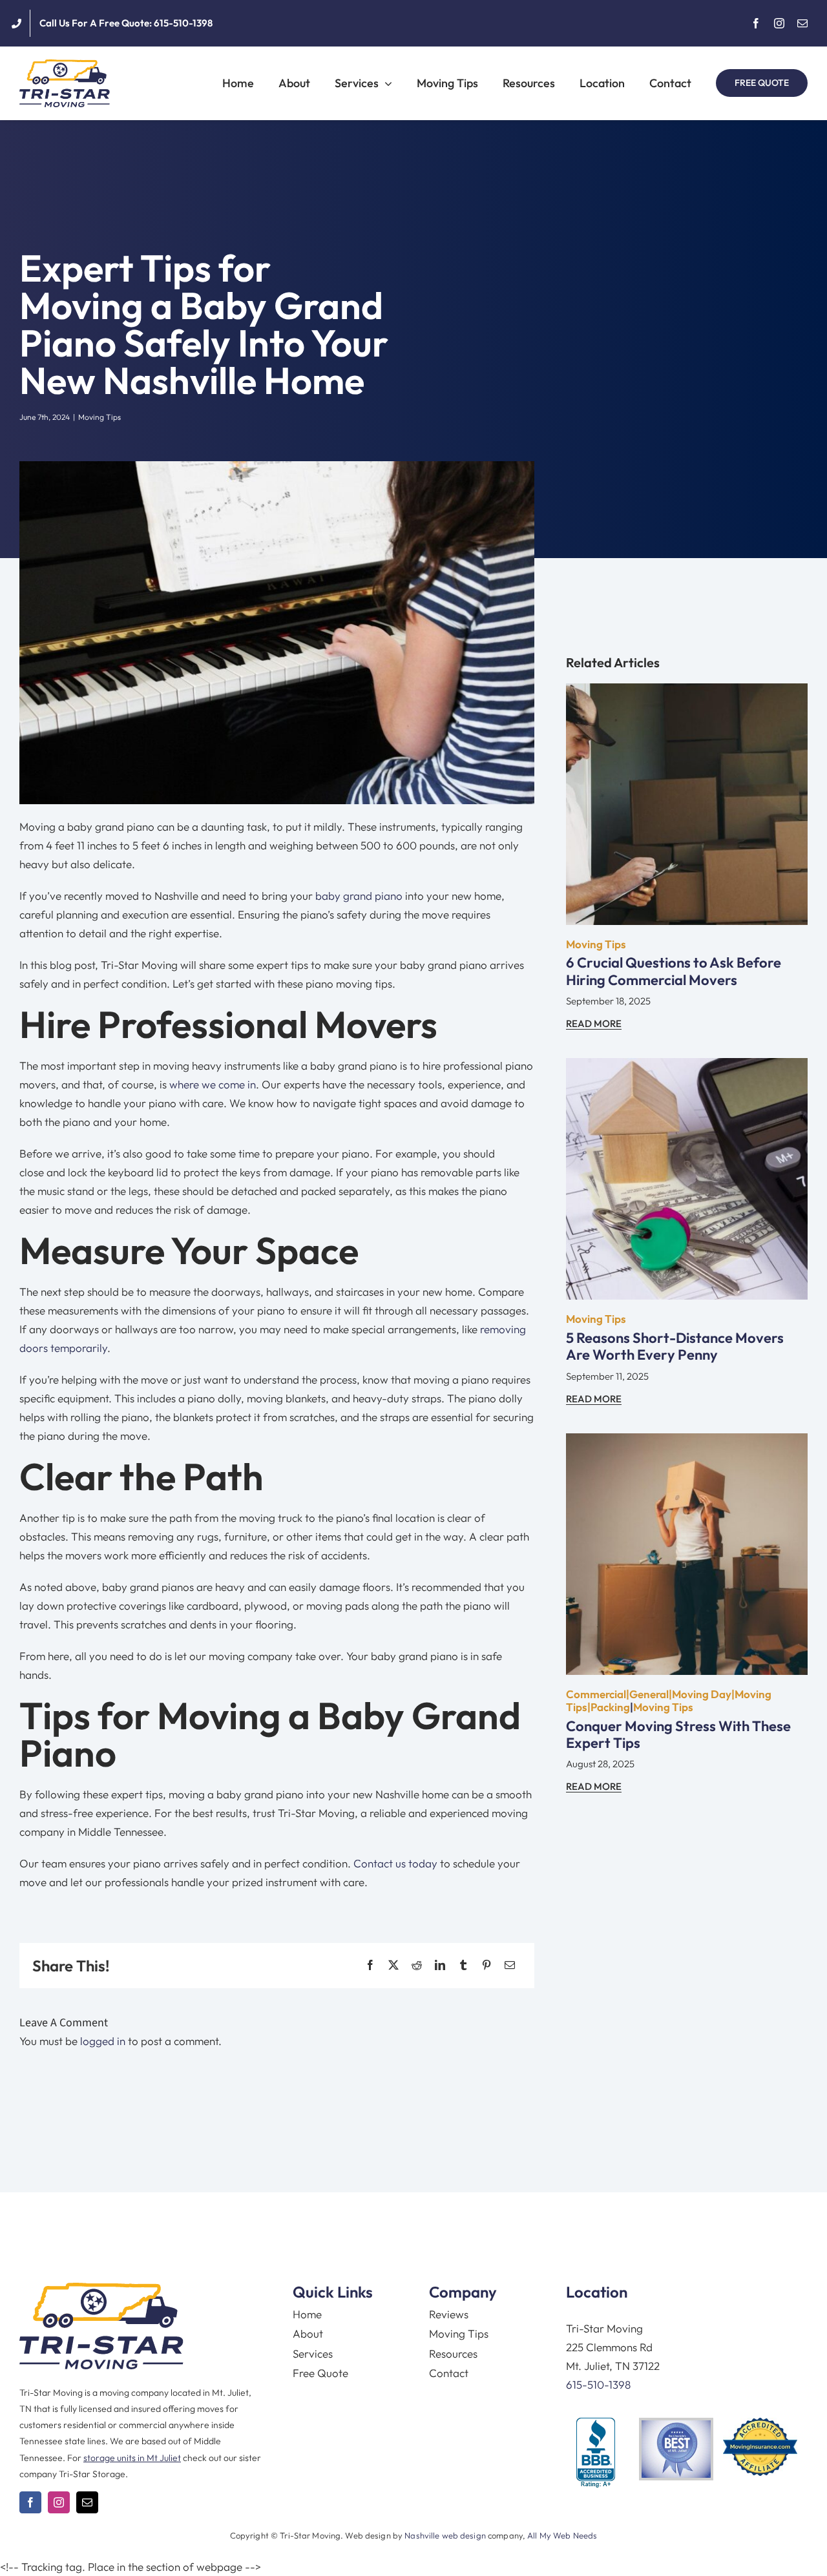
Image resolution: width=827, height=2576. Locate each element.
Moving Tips (99, 417)
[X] (393, 1965)
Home (307, 2314)
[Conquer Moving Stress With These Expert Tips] (687, 1443)
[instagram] (779, 23)
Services (313, 2353)
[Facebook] (370, 1965)
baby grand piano (359, 896)
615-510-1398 (598, 2384)
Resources (453, 2353)
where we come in (213, 1084)
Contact (449, 2373)
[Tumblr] (463, 1965)
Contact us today (395, 1863)
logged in (103, 2041)
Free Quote (320, 2373)
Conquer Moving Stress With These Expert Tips (678, 1734)
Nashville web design (445, 2535)
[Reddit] (417, 1965)
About (308, 2333)
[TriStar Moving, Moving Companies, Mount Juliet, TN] (596, 2453)
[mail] (802, 23)
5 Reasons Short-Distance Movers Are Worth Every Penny (675, 1346)
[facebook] (756, 23)
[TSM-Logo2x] (65, 65)
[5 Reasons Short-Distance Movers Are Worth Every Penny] (687, 1067)
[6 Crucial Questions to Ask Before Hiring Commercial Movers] (687, 693)
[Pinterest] (487, 1965)
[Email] (510, 1965)
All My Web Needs (562, 2535)
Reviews (449, 2314)
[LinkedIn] (440, 1965)
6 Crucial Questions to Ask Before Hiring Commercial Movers (674, 971)
